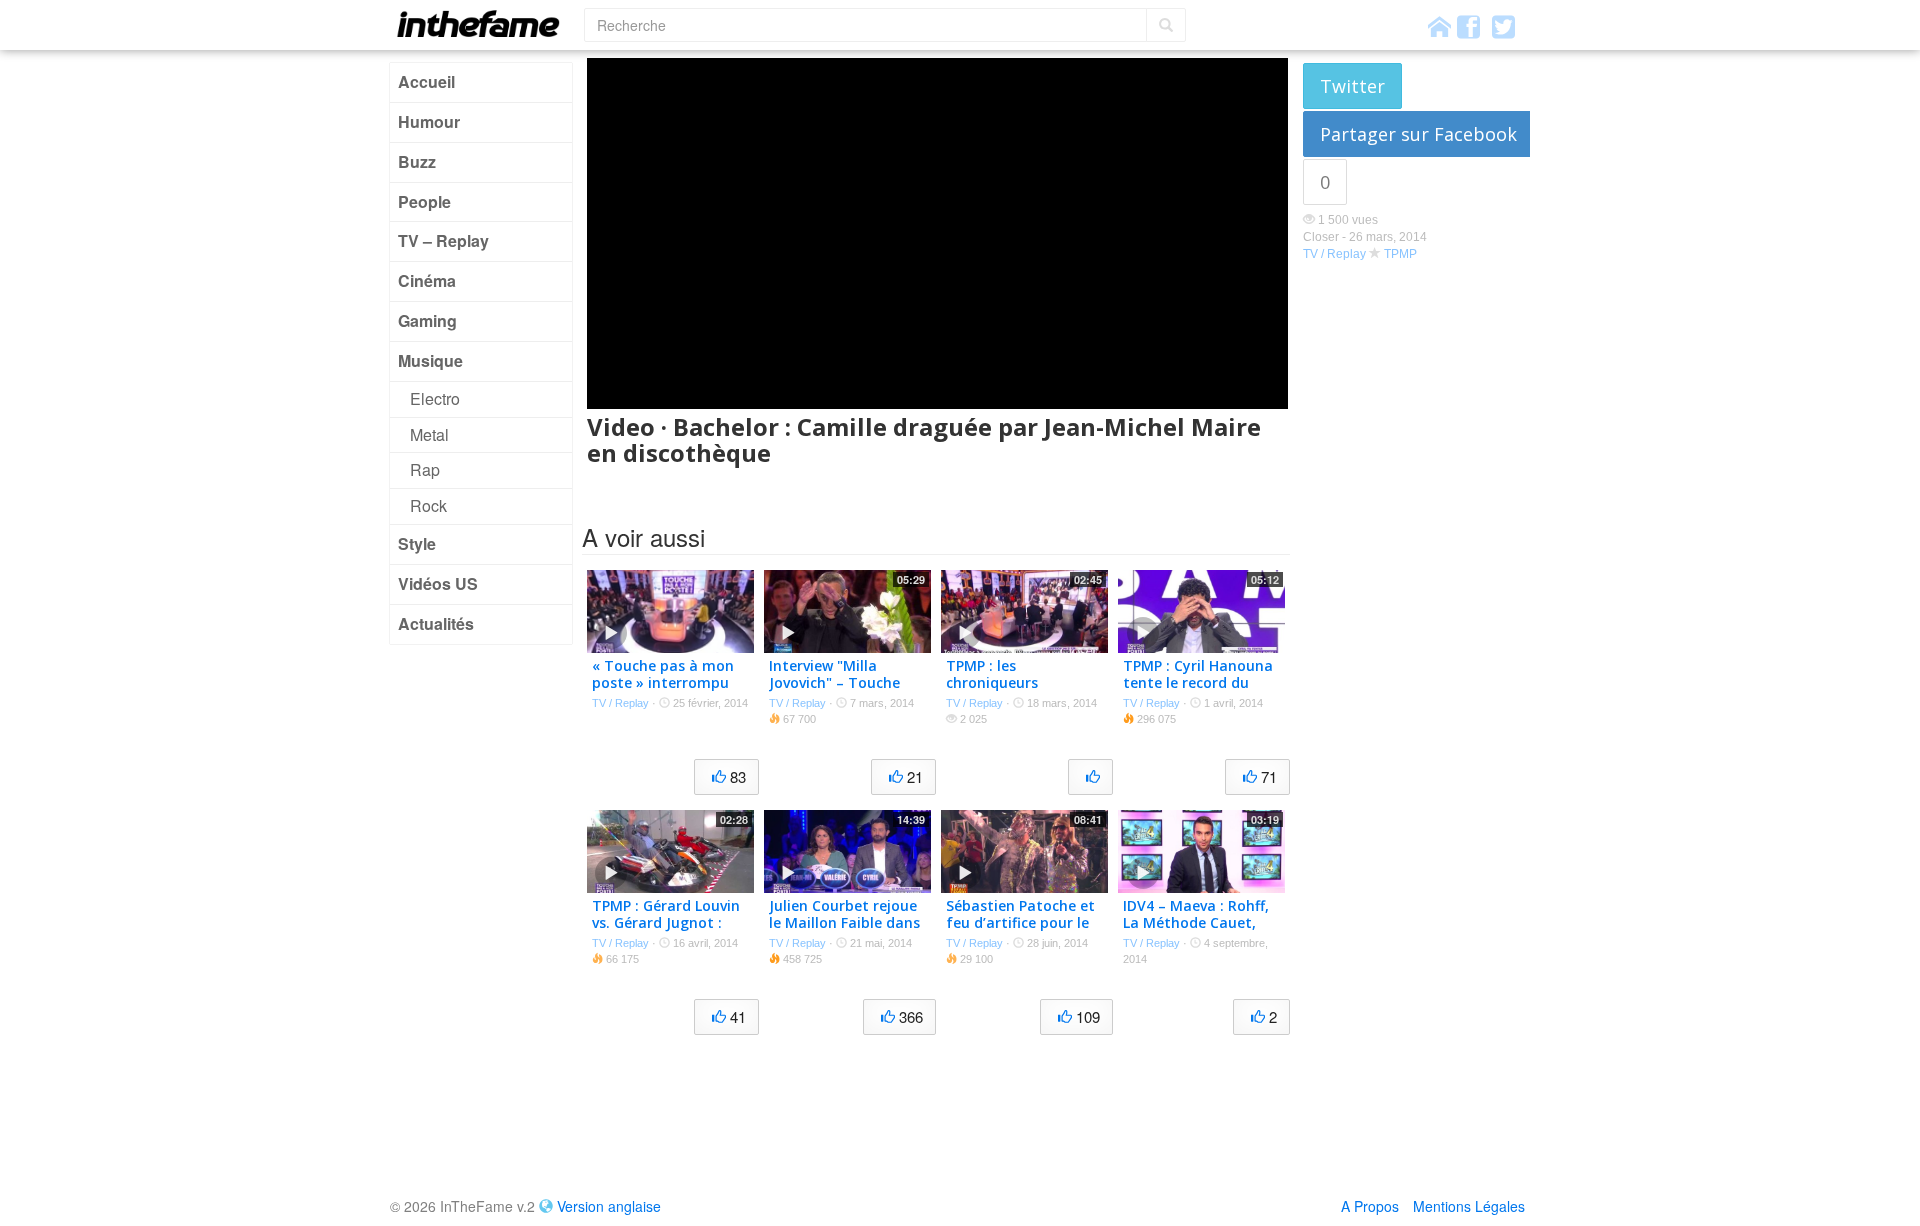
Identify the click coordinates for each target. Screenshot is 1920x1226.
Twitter (1352, 86)
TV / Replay (1334, 254)
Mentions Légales (1469, 1206)
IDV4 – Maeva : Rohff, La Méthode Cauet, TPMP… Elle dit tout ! (1196, 922)
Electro (435, 398)
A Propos (1370, 1206)
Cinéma (427, 280)
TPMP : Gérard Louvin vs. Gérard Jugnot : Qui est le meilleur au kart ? (666, 930)
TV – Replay (443, 240)
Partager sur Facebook (1418, 134)
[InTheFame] (485, 23)
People (424, 201)
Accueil (426, 81)
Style (417, 543)
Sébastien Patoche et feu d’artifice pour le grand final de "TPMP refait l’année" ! (1020, 930)
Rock (428, 505)
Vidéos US (438, 583)
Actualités (436, 623)
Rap (425, 469)
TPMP (1400, 254)
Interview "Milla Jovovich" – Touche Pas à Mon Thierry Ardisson (834, 690)
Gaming (427, 320)
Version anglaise (609, 1206)
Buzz (417, 161)
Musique (430, 360)
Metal (429, 434)
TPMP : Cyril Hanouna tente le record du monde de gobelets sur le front (1198, 690)
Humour (429, 121)
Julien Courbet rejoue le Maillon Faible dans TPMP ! (844, 922)
